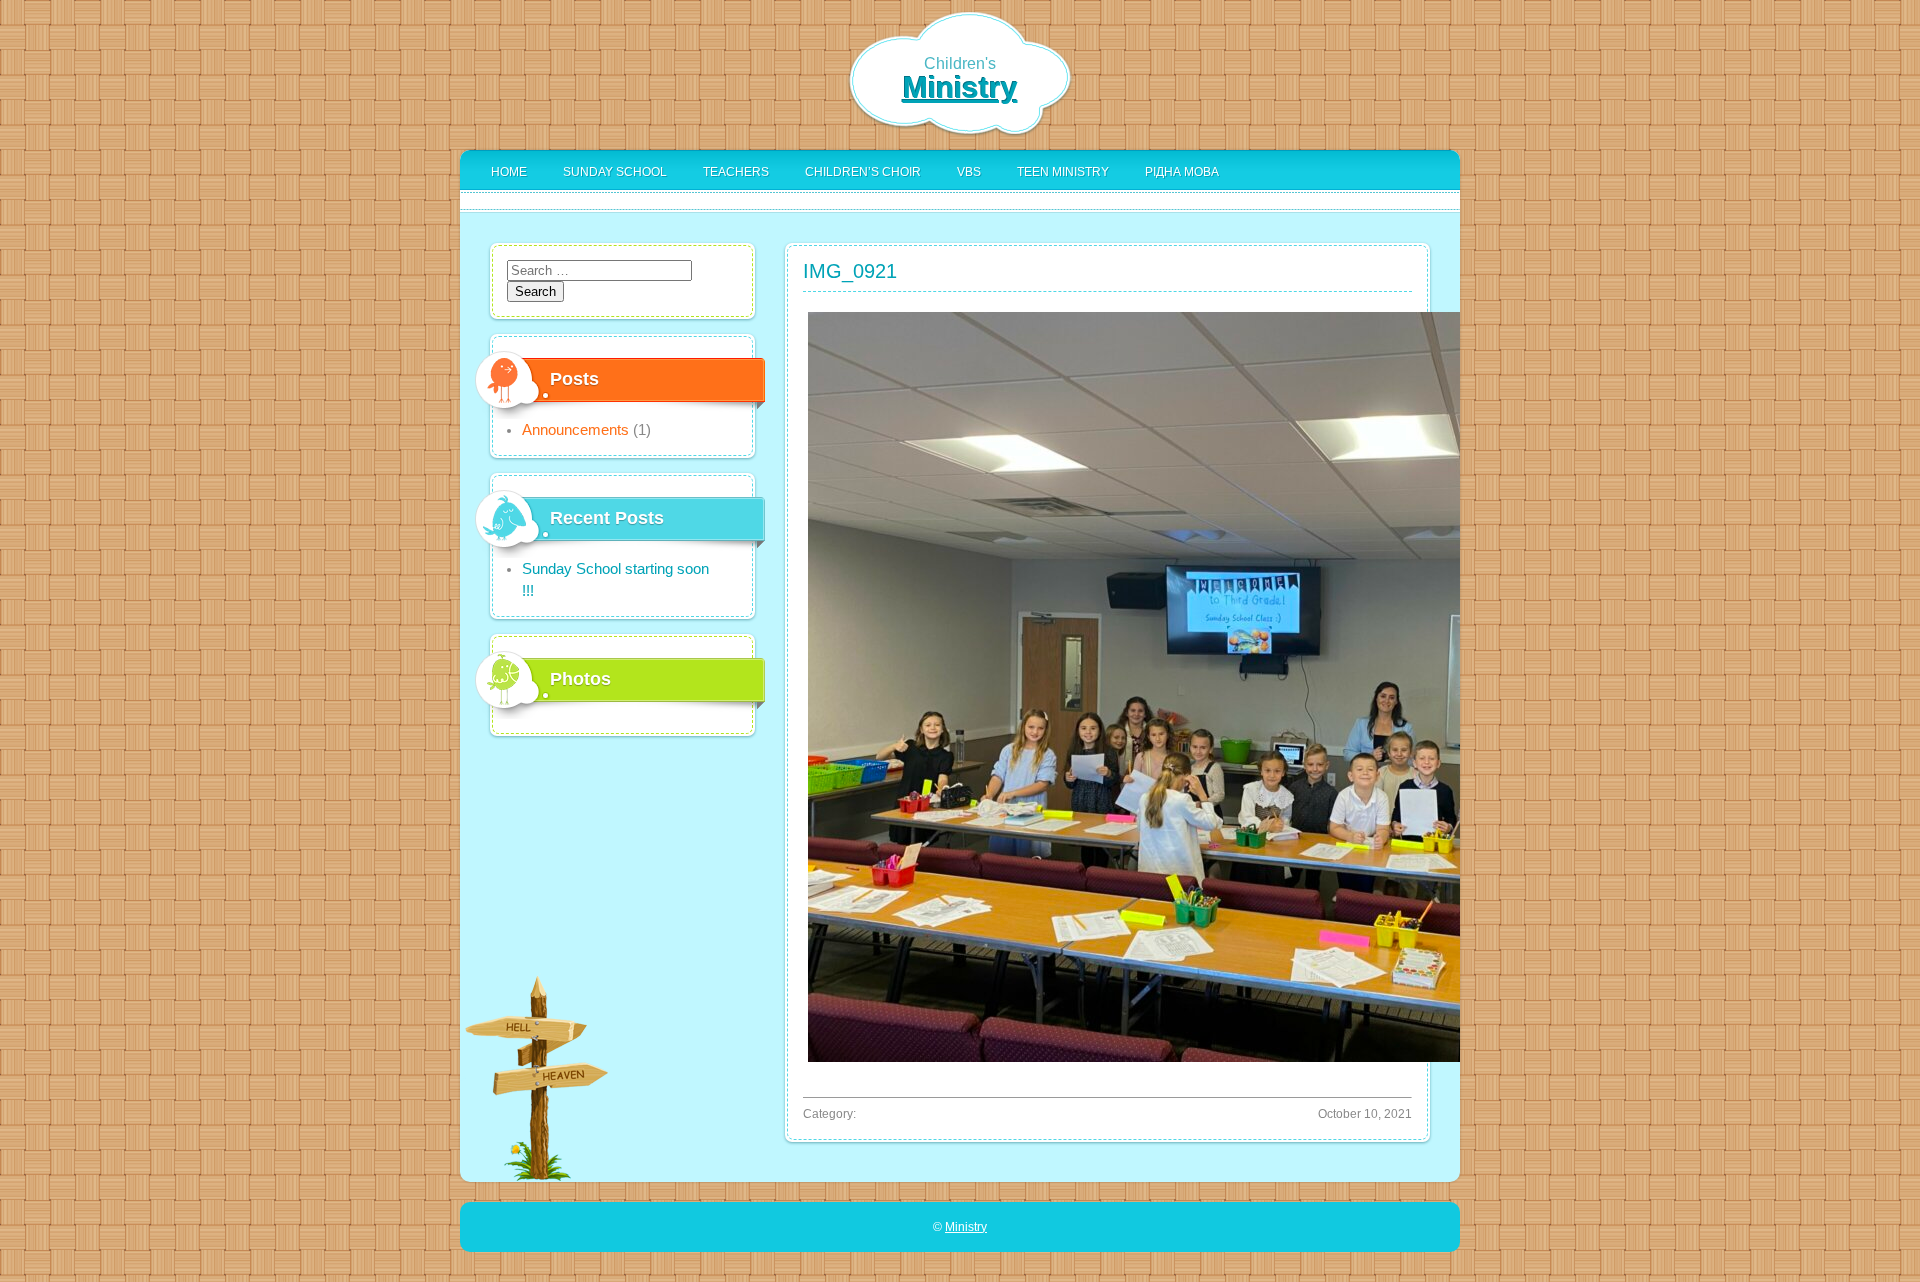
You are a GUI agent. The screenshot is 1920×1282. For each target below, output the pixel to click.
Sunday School (615, 172)
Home (509, 172)
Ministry (960, 87)
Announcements (575, 430)
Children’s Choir (863, 172)
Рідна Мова (1182, 172)
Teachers (736, 172)
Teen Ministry (1063, 172)
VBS (969, 172)
